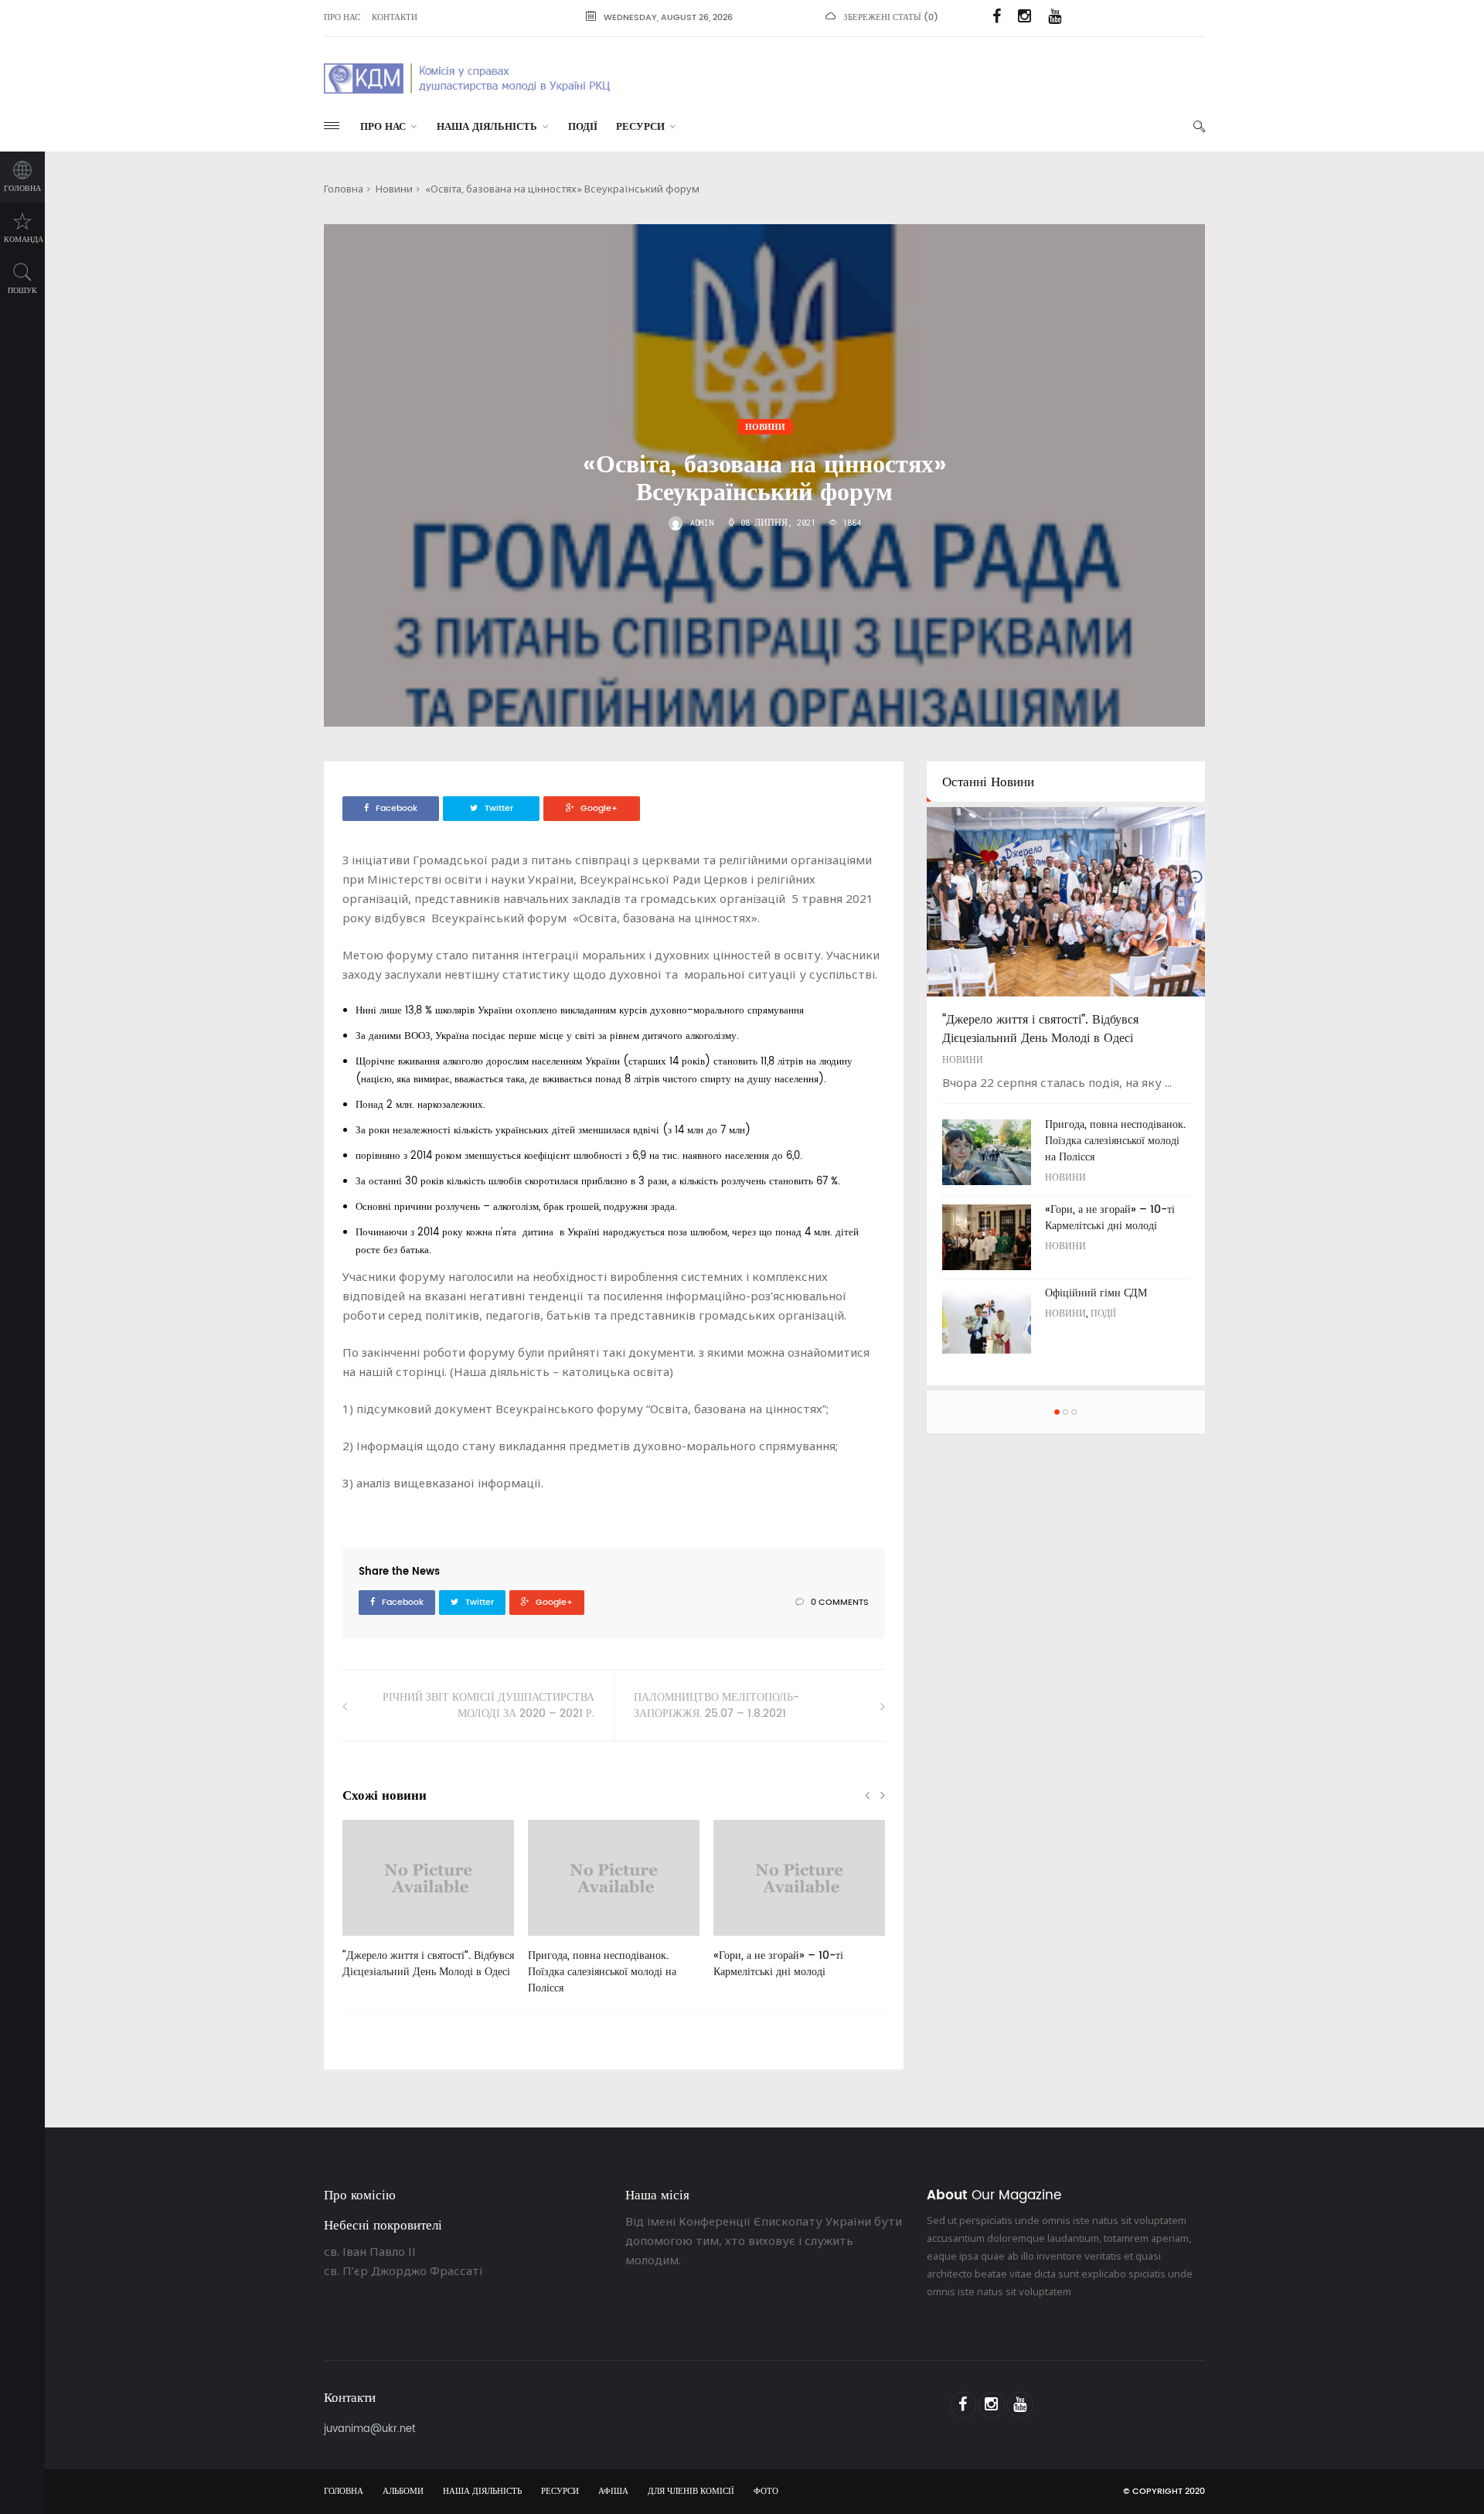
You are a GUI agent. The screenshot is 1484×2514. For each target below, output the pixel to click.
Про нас (342, 18)
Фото (766, 2492)
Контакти (395, 18)
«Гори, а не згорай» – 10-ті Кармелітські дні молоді (778, 1964)
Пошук (22, 291)
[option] (428, 1907)
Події (583, 127)
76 (744, 1941)
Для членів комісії (691, 2492)
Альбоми (403, 2492)
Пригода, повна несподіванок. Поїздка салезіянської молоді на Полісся (602, 1972)
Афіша (613, 2492)
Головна (22, 189)
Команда (24, 240)
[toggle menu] (332, 126)
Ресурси (640, 127)
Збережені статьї (882, 18)
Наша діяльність (487, 127)
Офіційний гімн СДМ (1096, 1293)
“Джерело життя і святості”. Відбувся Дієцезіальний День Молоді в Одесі (428, 1964)
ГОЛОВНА (344, 2492)
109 (560, 1941)
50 (373, 1941)
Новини (394, 189)
